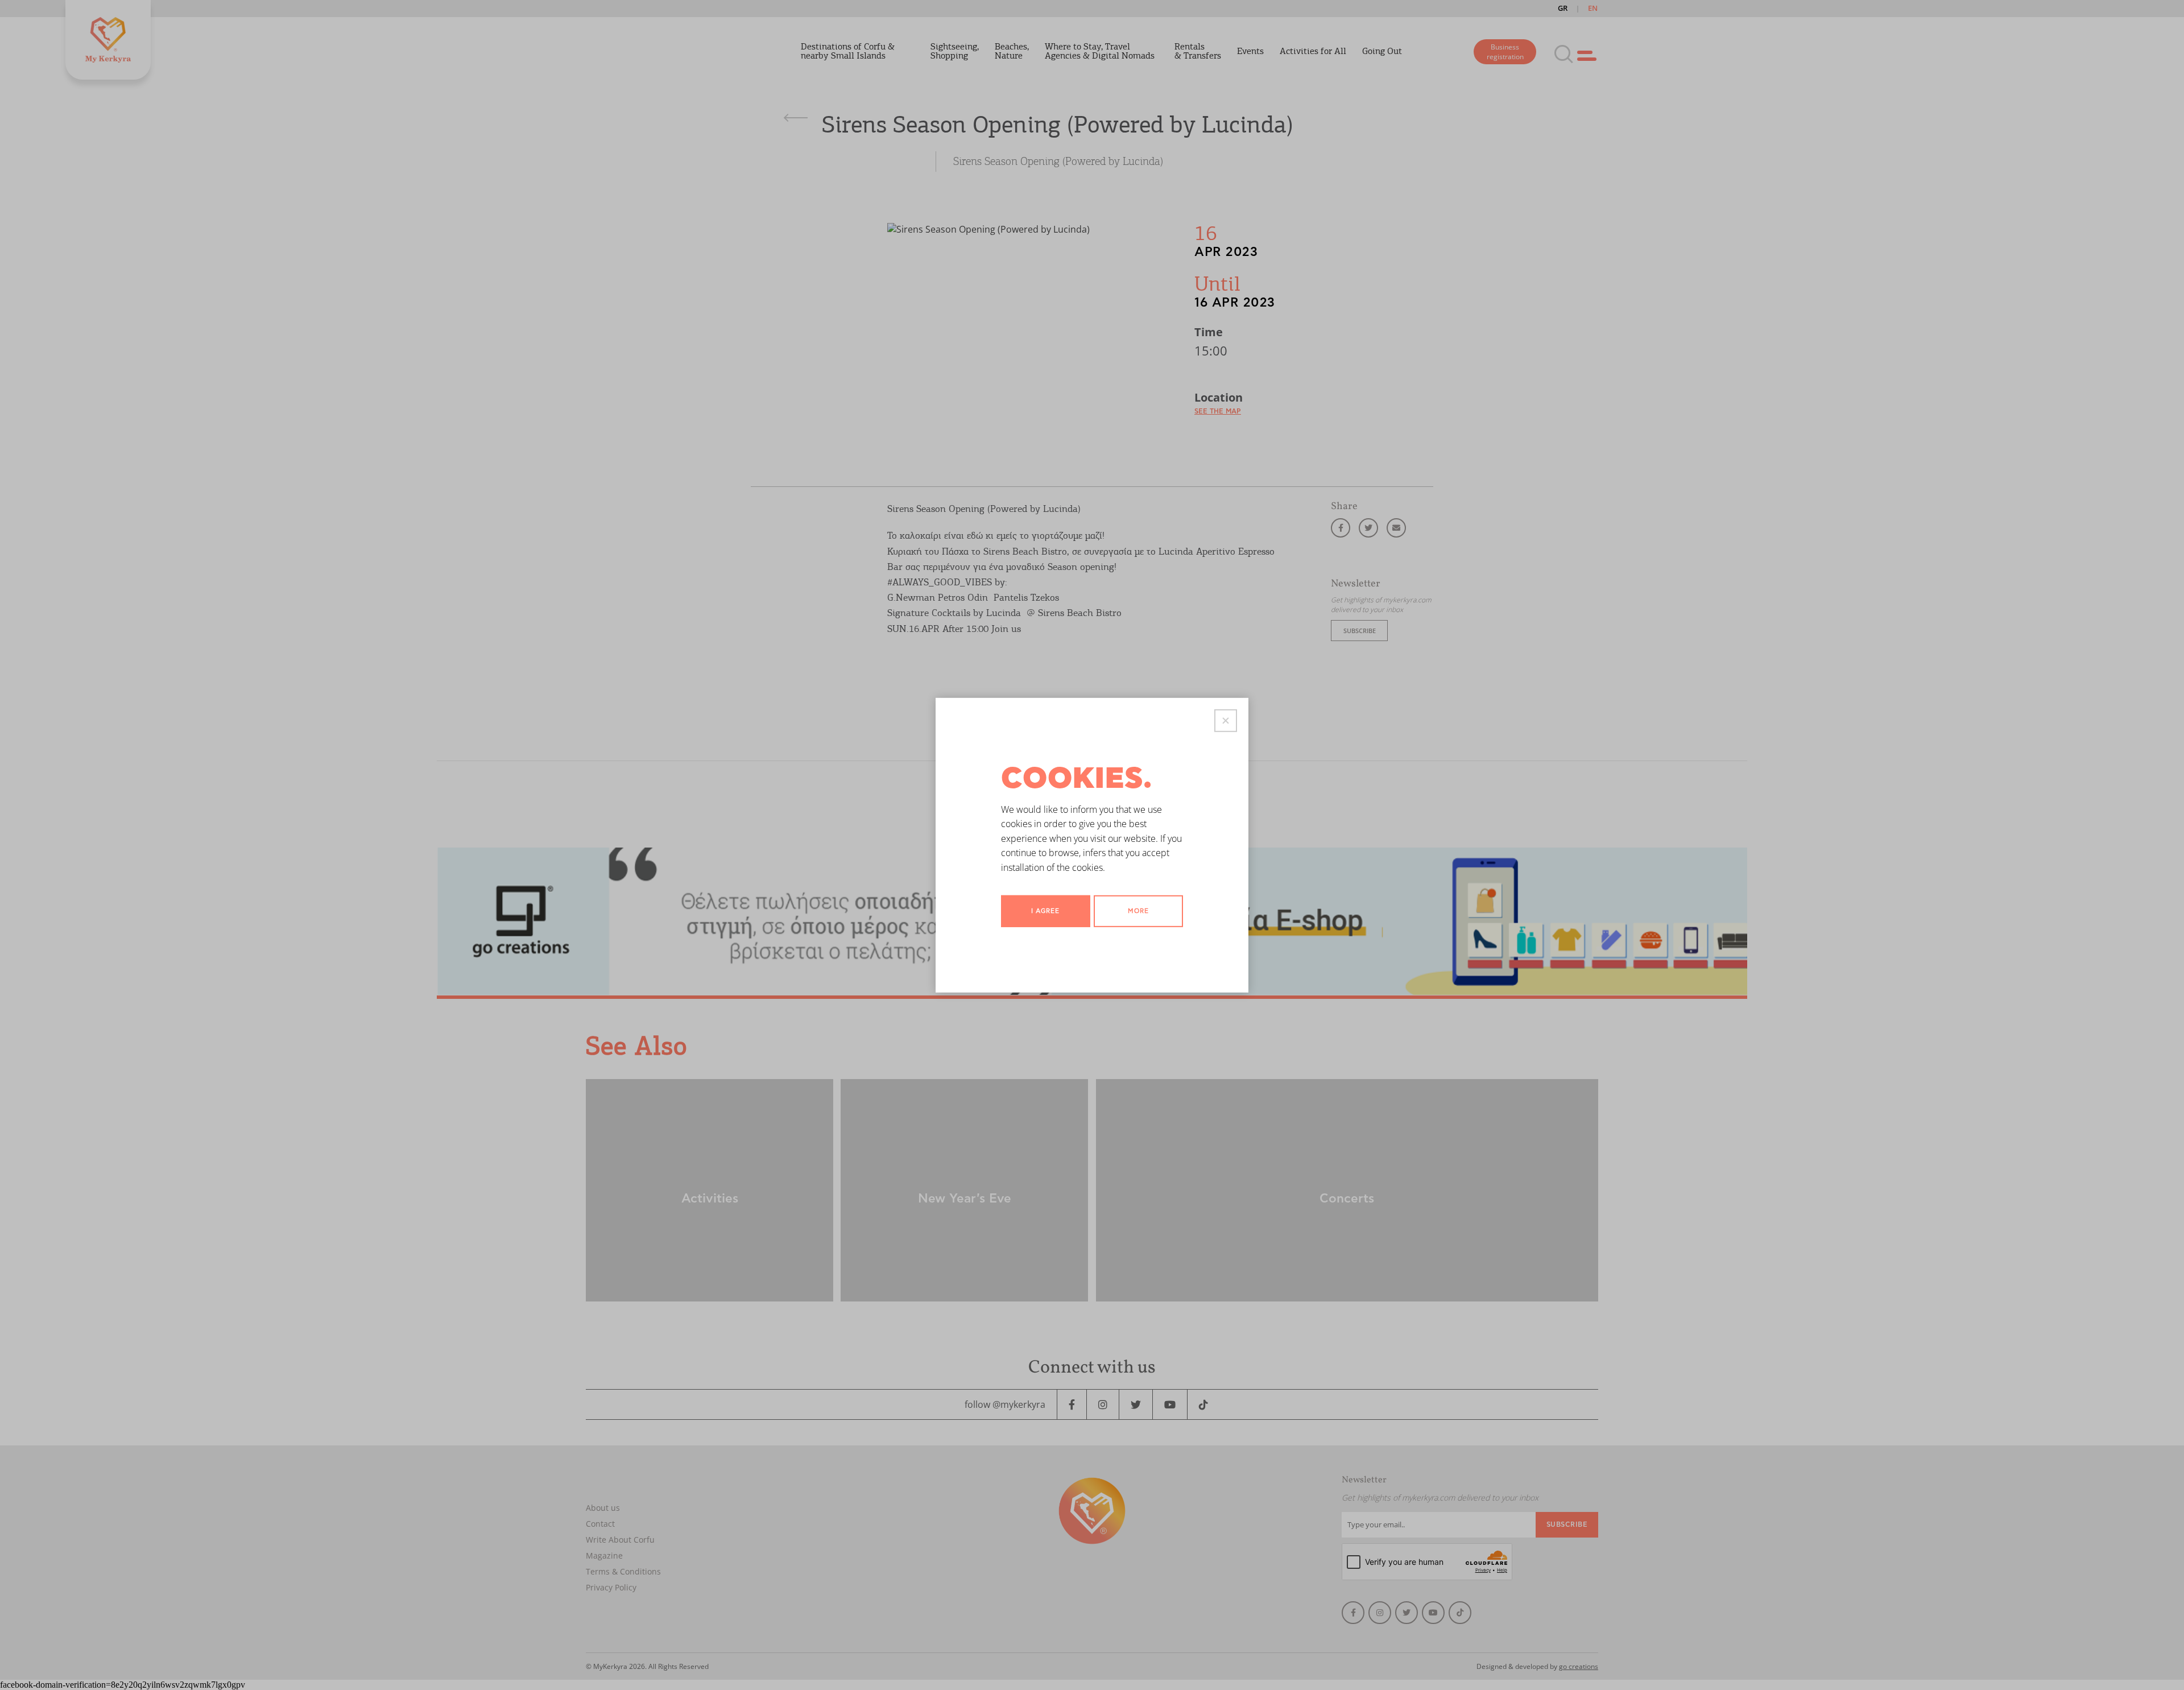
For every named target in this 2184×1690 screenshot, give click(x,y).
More (1138, 910)
